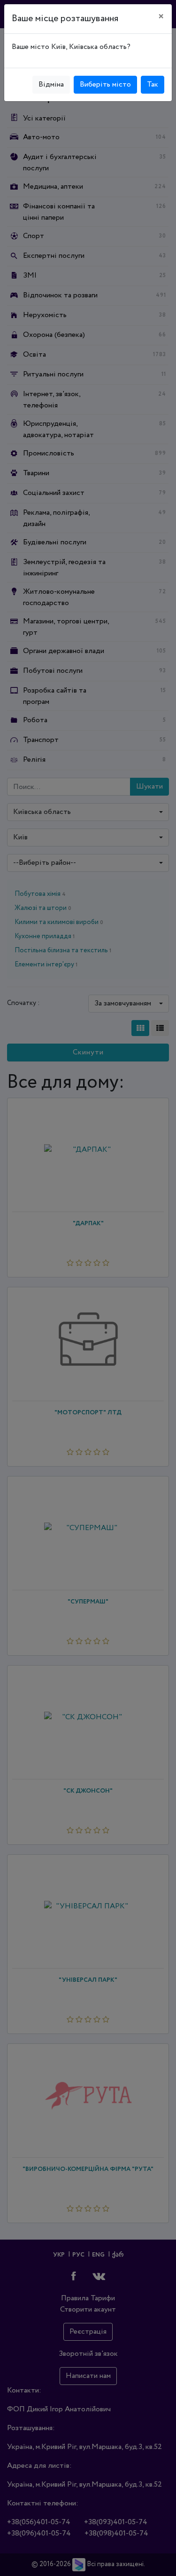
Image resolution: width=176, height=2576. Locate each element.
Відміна (51, 84)
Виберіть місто (105, 84)
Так (153, 84)
